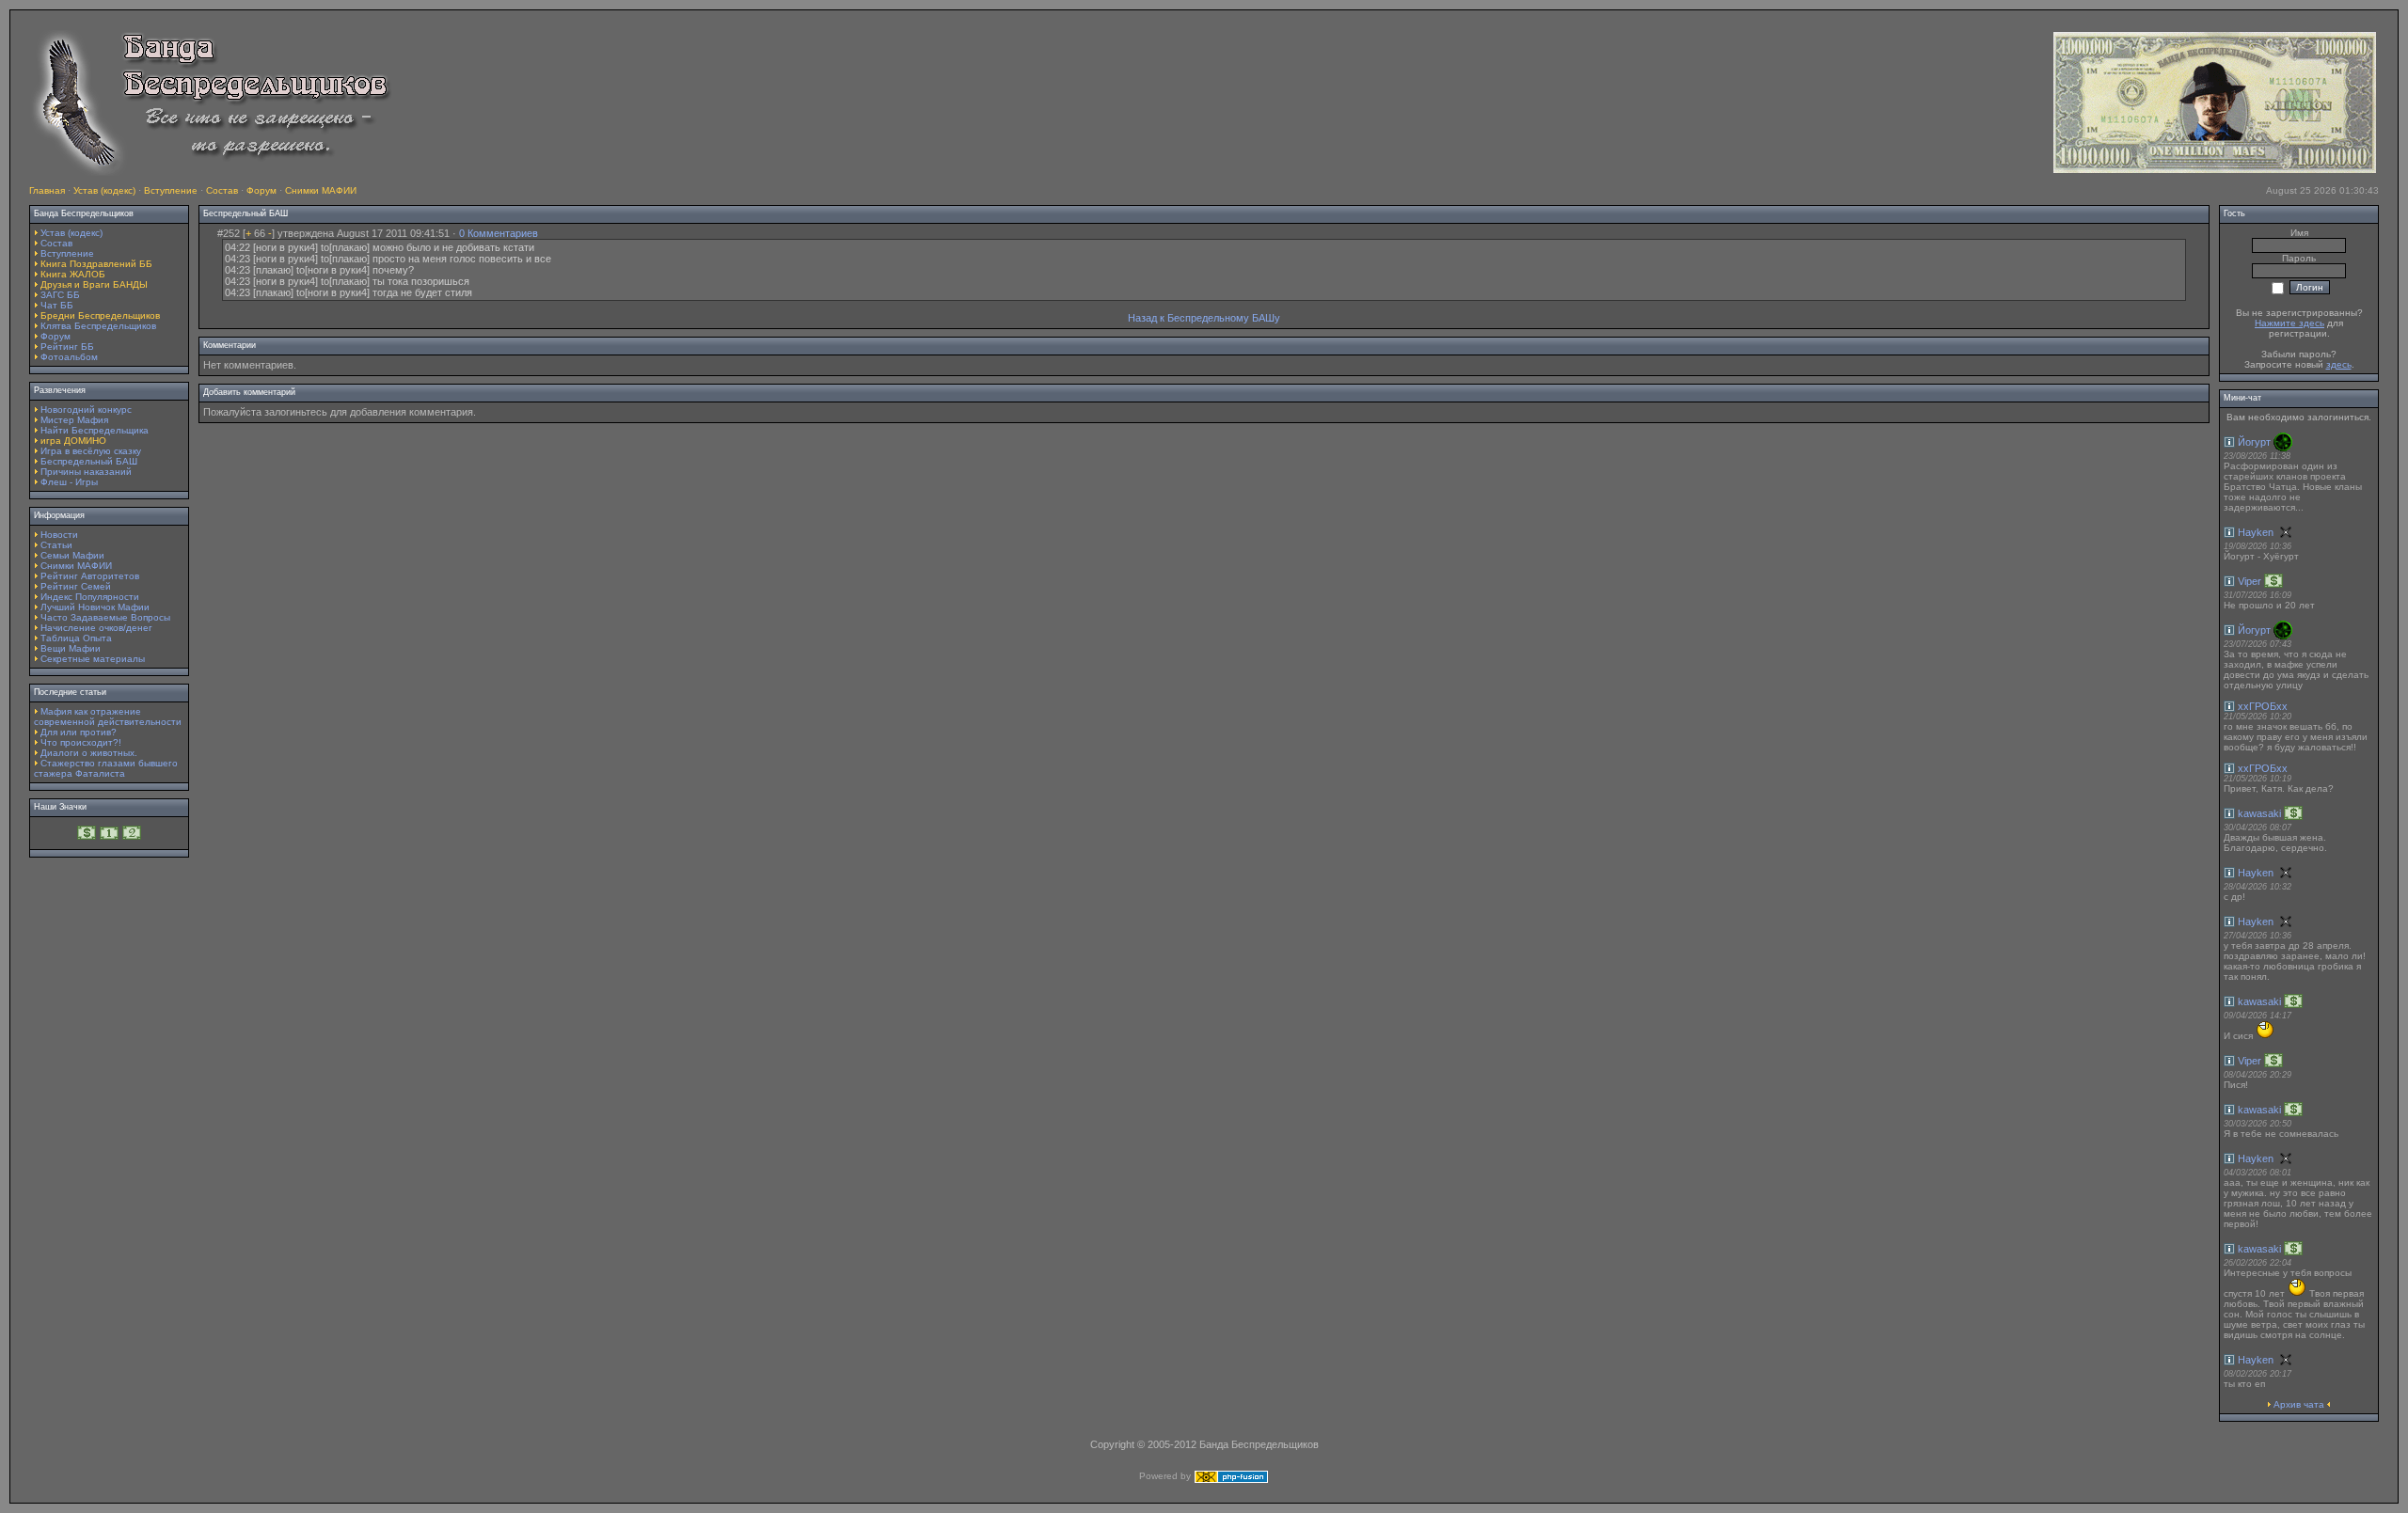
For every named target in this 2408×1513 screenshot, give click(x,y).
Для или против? (79, 732)
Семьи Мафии (72, 555)
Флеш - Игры (69, 482)
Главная (47, 190)
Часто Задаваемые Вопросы (105, 617)
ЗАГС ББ (60, 295)
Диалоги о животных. (89, 753)
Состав (222, 190)
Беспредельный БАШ (89, 461)
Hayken (2256, 532)
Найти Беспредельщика (95, 430)
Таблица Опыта (76, 638)
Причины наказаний (86, 472)
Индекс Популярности (90, 597)
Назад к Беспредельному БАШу (1204, 318)
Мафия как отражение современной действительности (108, 717)
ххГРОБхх (2263, 706)
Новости (59, 535)
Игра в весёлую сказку (91, 451)
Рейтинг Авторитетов (90, 576)
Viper (2250, 581)
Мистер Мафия (74, 420)
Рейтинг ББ (67, 347)
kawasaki (2259, 813)
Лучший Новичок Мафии (95, 607)
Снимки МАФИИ (321, 190)
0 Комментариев (499, 233)
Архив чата (2299, 1404)
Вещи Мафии (71, 648)
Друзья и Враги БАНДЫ (94, 284)
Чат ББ (57, 305)
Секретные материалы (93, 659)
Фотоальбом (69, 357)
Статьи (56, 545)
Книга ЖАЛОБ (73, 274)
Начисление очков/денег (96, 628)
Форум (261, 190)
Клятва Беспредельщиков (98, 326)
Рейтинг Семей (76, 586)
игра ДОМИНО (73, 441)
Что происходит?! (81, 742)
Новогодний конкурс (86, 410)
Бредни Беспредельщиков (100, 315)
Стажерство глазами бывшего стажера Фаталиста (106, 768)
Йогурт (2254, 442)
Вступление (171, 190)
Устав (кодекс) (104, 190)
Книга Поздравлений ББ (96, 264)
